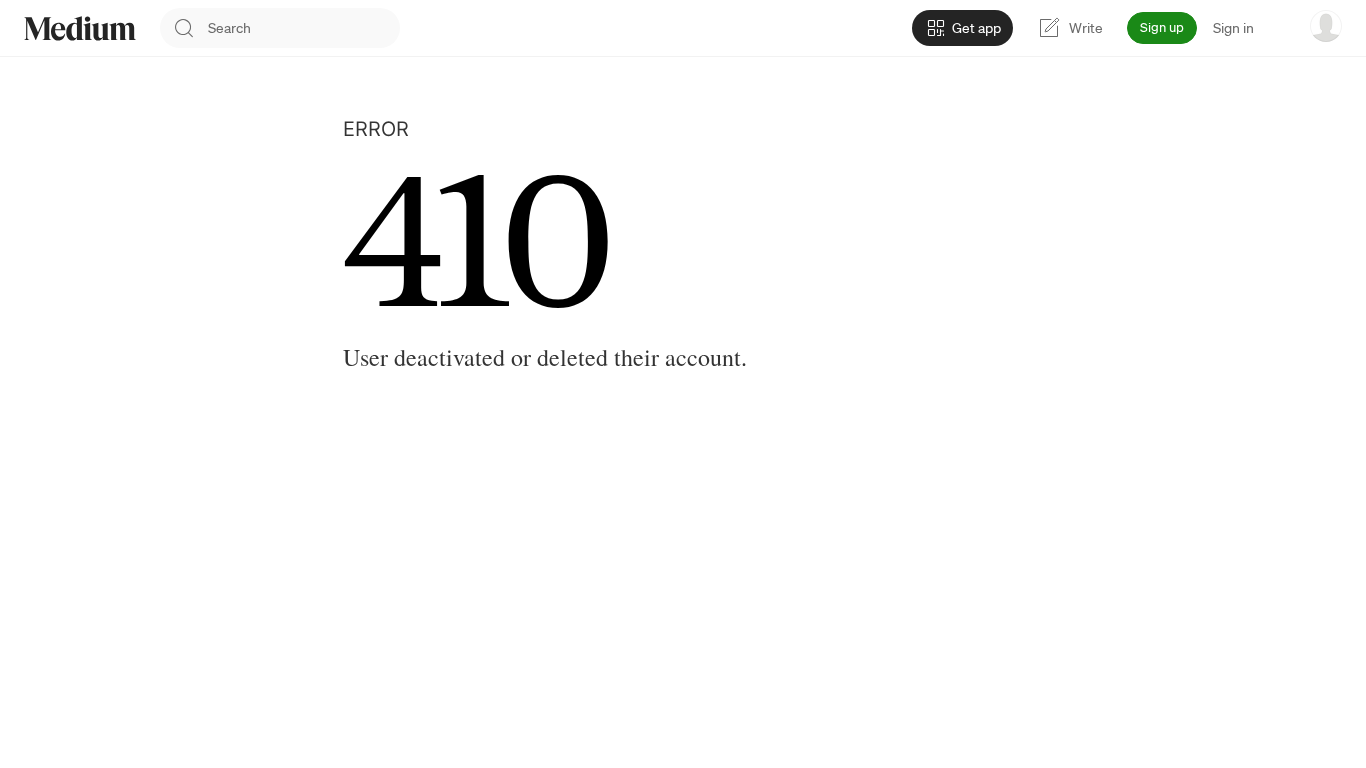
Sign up (1162, 27)
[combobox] (304, 28)
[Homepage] (80, 28)
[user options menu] (1326, 26)
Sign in (1233, 28)
